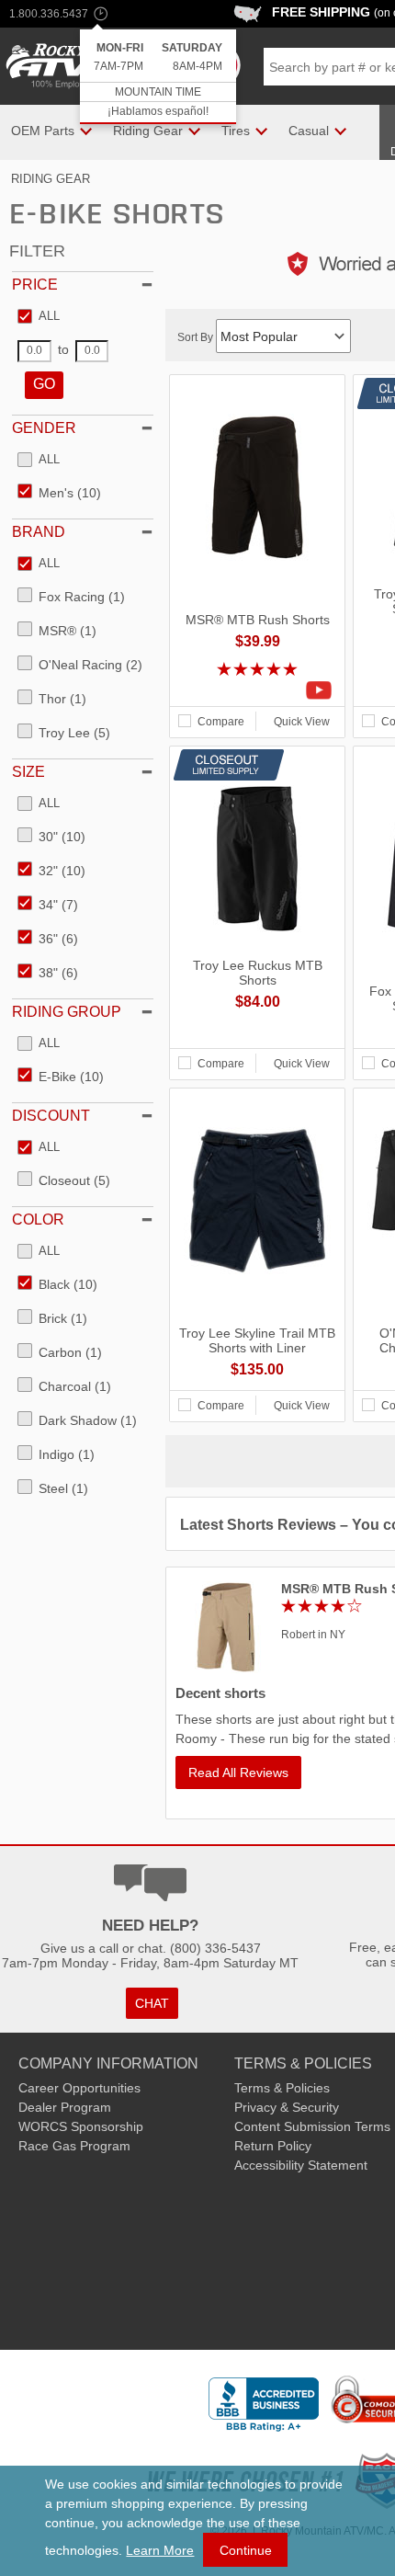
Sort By (197, 337)
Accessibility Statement (301, 2165)
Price (35, 285)
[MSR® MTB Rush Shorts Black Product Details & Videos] (257, 690)
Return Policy (273, 2146)
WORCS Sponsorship (81, 2126)
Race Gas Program (74, 2146)
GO (44, 384)
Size (28, 772)
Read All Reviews (238, 1772)
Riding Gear (51, 179)
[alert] (158, 77)
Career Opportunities (79, 2088)
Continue (246, 2550)
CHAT (152, 2003)
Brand (39, 532)
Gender (44, 428)
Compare (221, 722)
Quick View (302, 722)
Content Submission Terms (312, 2126)
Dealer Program (65, 2107)
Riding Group (67, 1012)
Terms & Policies (282, 2088)
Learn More (160, 2550)
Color (38, 1220)
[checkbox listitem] (39, 317)
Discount (51, 1116)
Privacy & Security (287, 2107)
